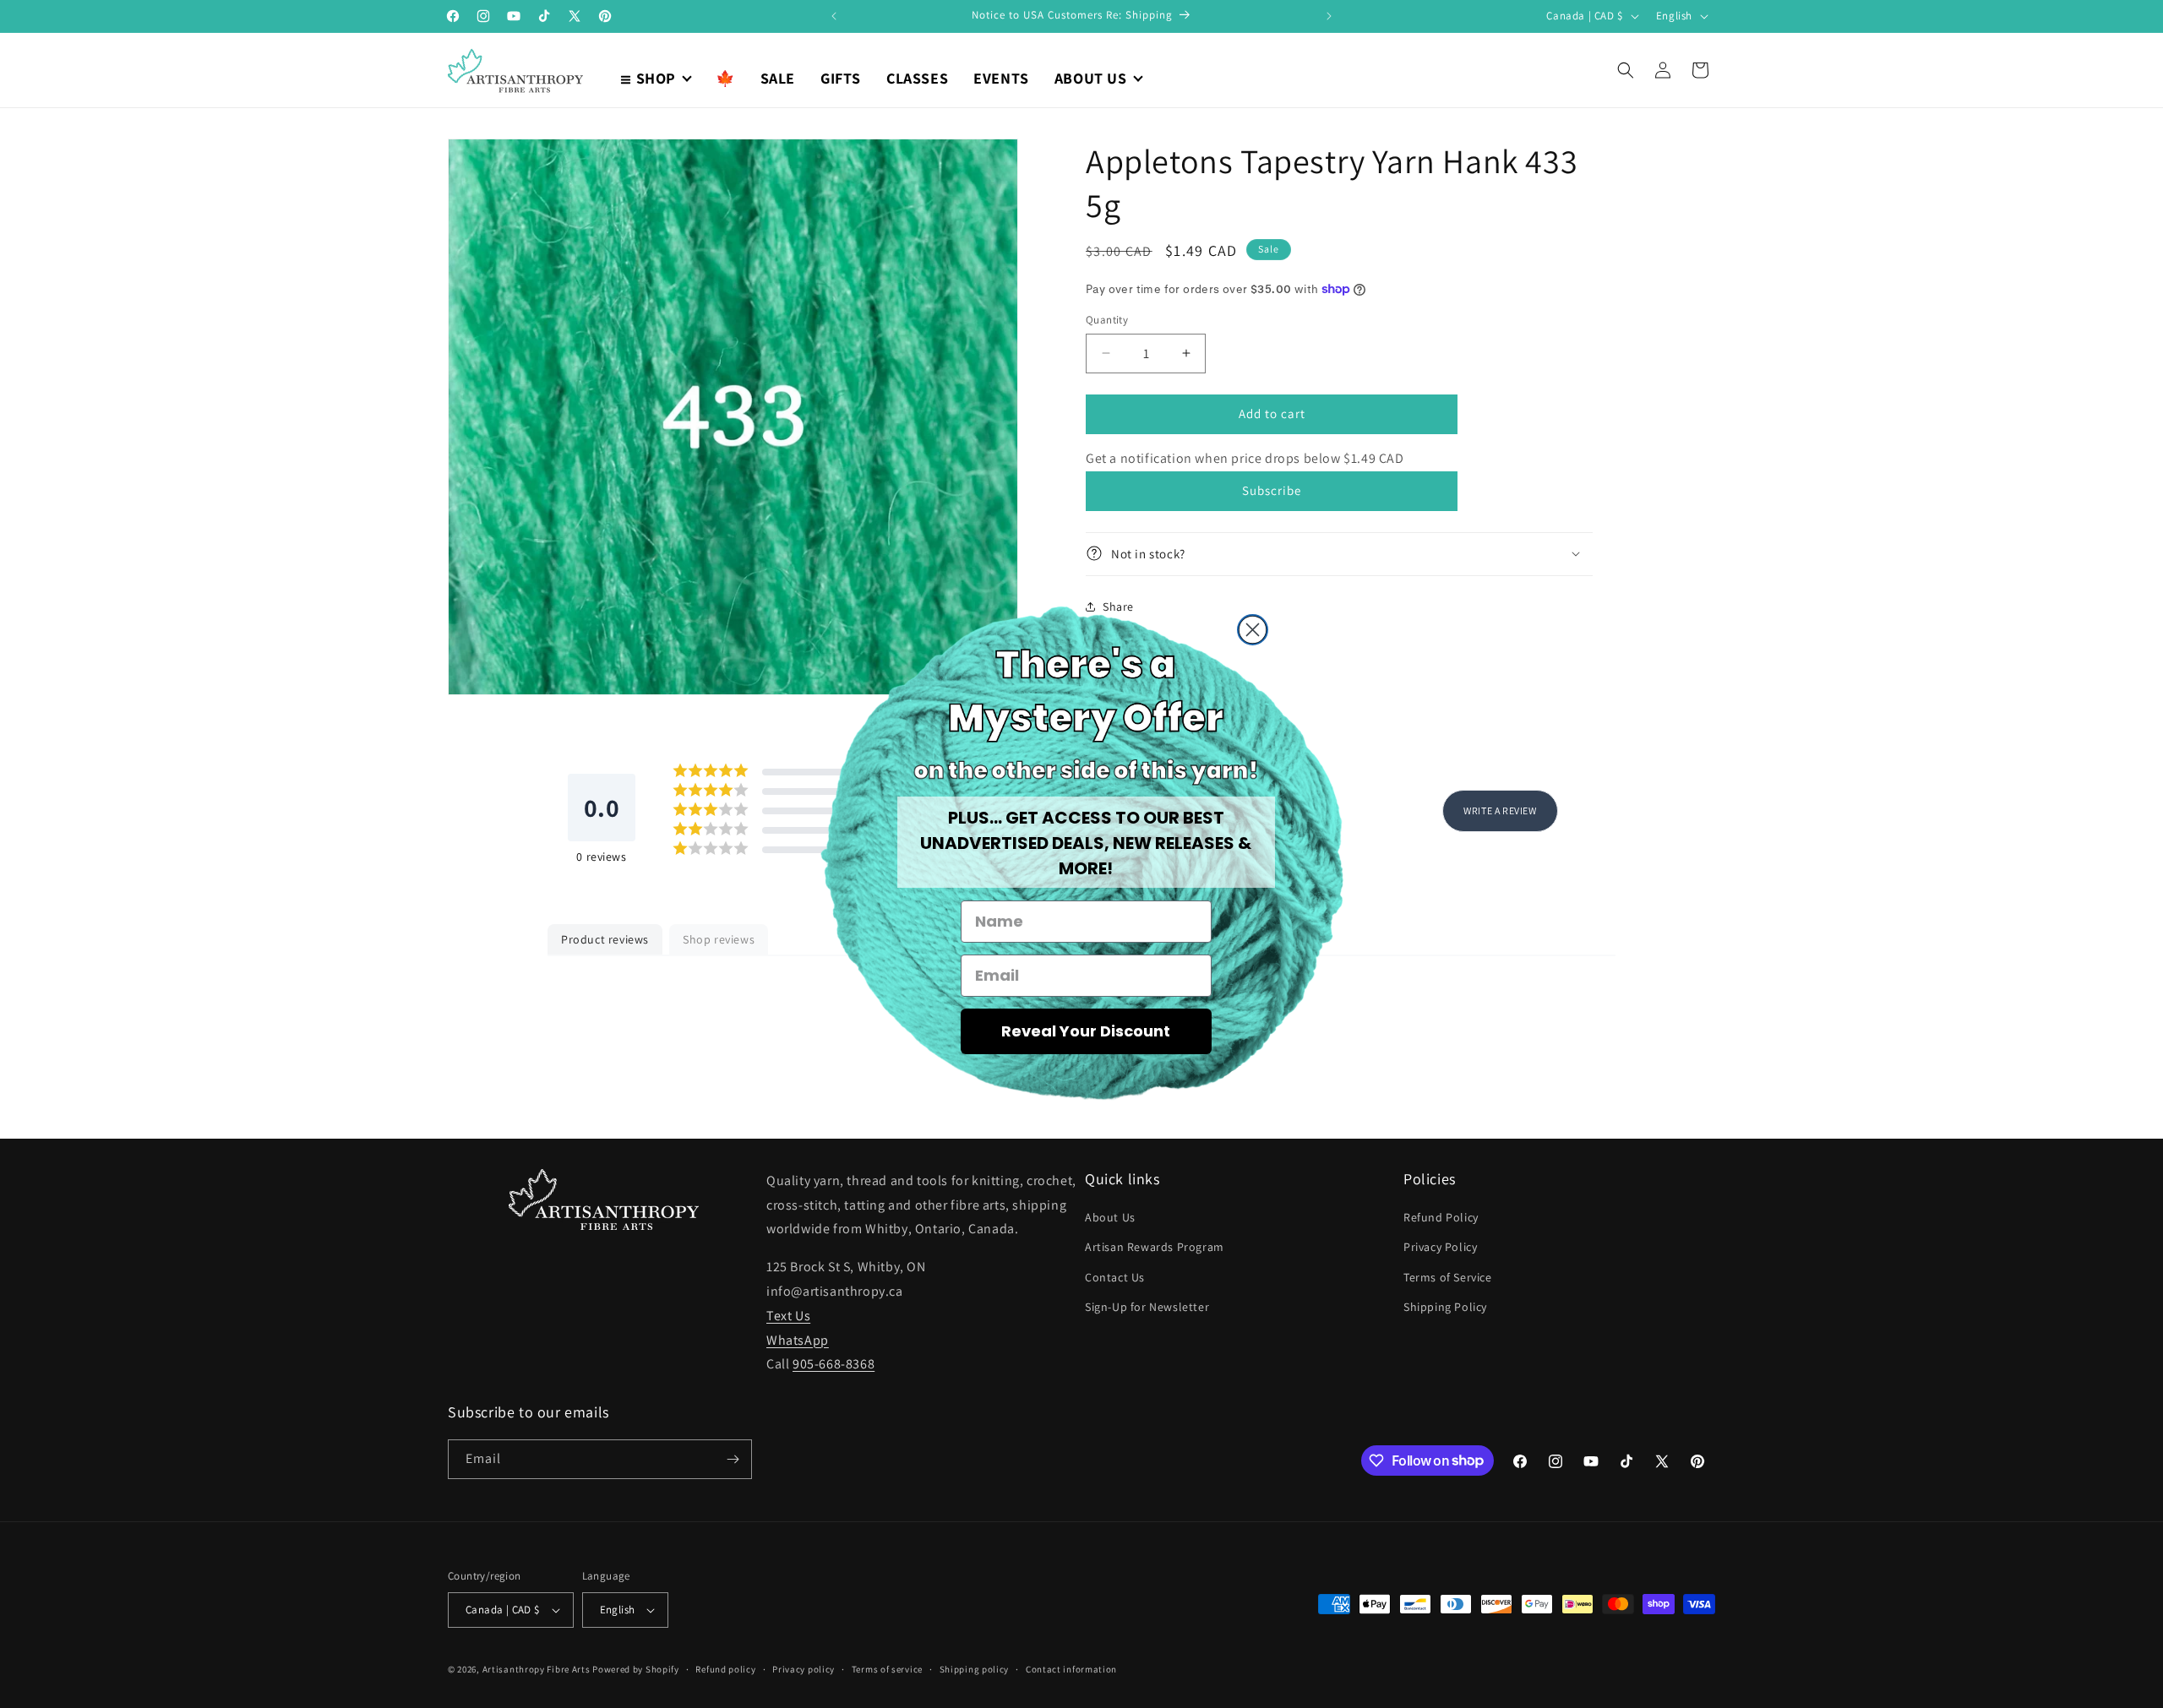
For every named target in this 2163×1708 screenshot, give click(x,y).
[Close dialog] (1253, 630)
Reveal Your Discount (1086, 1031)
